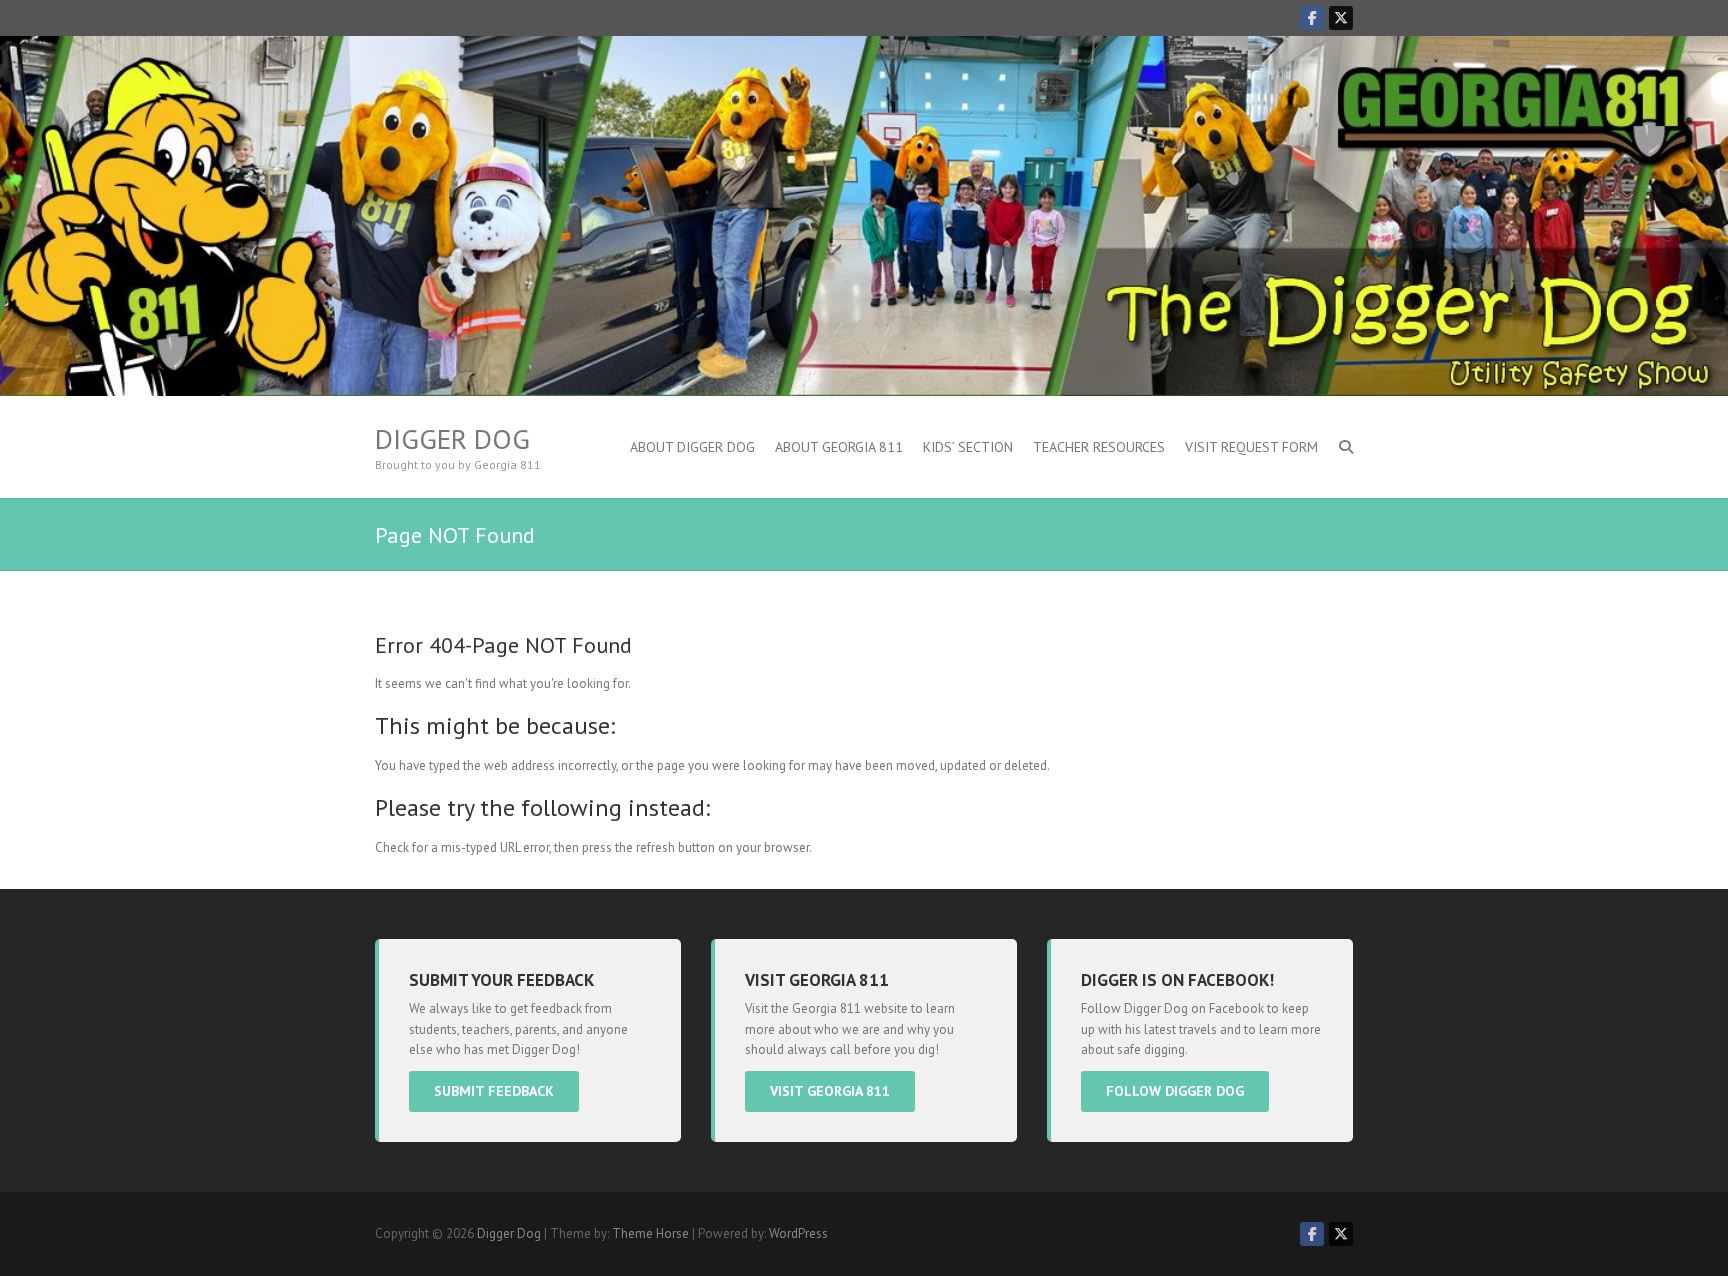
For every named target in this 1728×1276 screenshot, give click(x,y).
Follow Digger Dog (1175, 1091)
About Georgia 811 (839, 447)
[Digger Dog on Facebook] (1312, 18)
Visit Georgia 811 (830, 1091)
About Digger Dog (692, 447)
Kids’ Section (968, 447)
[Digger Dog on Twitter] (1341, 18)
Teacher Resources (1099, 447)
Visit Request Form (1251, 447)
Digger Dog (452, 439)
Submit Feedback (494, 1091)
